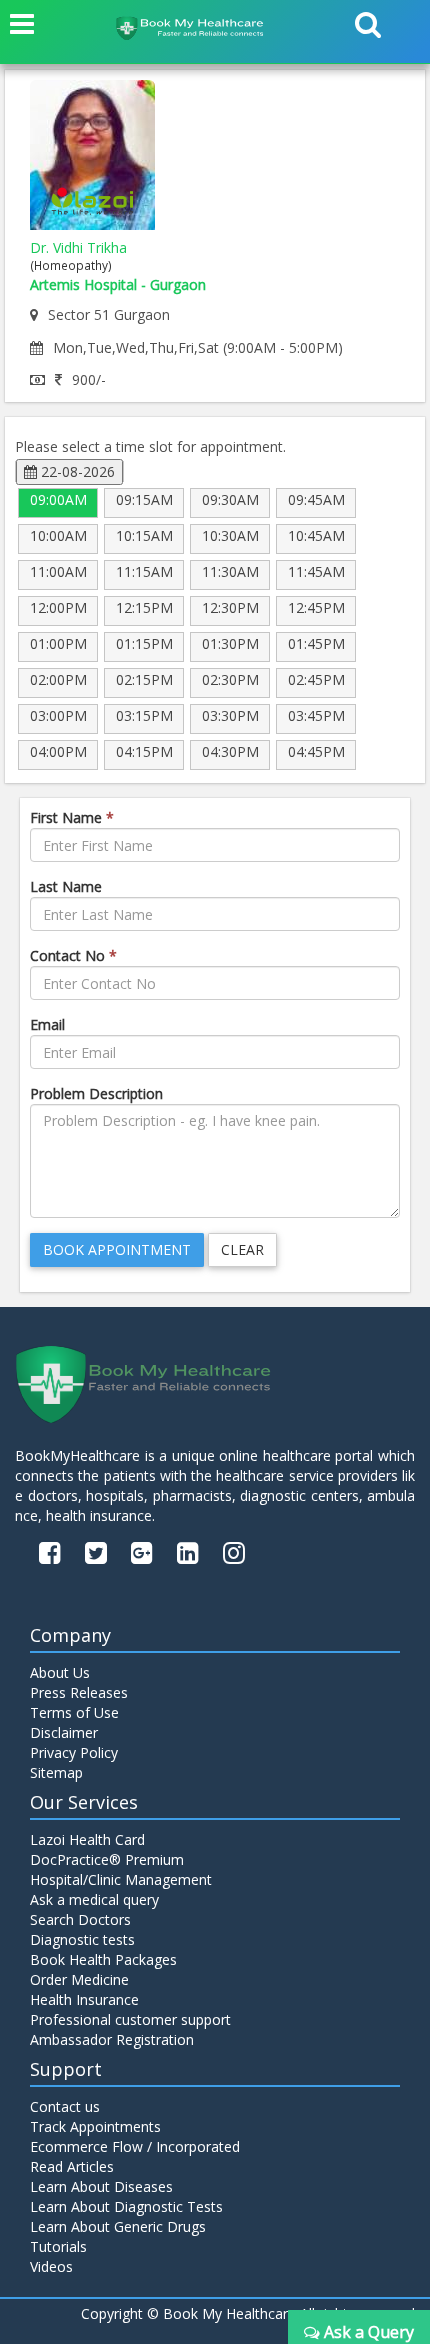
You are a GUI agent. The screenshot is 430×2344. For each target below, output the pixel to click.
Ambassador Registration (112, 2039)
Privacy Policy (74, 1752)
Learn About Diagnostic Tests (126, 2206)
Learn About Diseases (101, 2186)
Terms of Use (74, 1712)
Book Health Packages (103, 1959)
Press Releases (79, 1692)
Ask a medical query (94, 1899)
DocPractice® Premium (107, 1859)
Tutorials (58, 2246)
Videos (51, 2266)
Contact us (65, 2106)
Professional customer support (130, 2019)
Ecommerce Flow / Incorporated (135, 2146)
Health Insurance (84, 1999)
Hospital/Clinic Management (121, 1879)
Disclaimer (64, 1732)
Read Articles (72, 2166)
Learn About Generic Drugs (118, 2226)
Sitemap (56, 1772)
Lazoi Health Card (87, 1839)
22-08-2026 (76, 471)
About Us (60, 1672)
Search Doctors (80, 1919)
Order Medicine (79, 1979)
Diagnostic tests (82, 1939)
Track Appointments (95, 2126)
